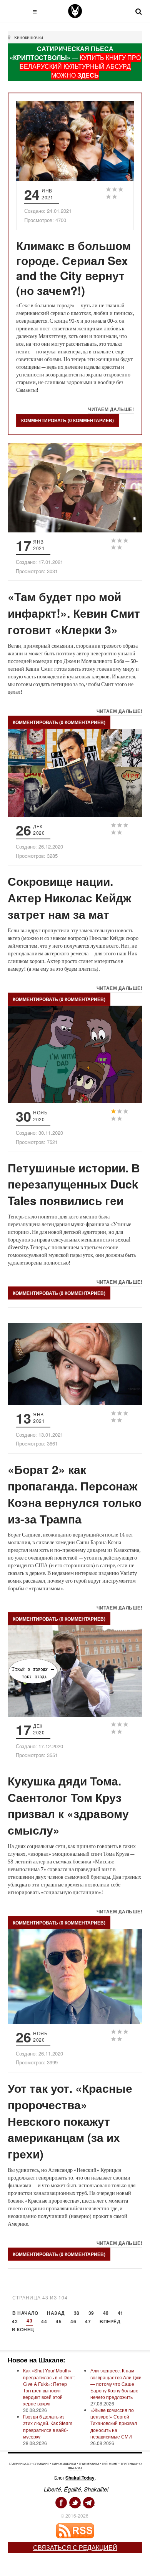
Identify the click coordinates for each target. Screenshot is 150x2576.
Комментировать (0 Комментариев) (67, 420)
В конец (23, 2330)
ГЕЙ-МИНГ (110, 2464)
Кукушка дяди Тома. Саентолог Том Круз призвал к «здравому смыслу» (68, 1805)
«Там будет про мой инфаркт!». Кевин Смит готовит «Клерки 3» (74, 613)
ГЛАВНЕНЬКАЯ (20, 2464)
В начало (25, 2313)
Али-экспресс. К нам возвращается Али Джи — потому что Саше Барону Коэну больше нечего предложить (116, 2384)
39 (91, 2313)
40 (106, 2313)
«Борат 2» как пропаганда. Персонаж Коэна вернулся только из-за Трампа (75, 1494)
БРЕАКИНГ (41, 2464)
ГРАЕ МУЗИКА (89, 2464)
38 (77, 2313)
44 (44, 2322)
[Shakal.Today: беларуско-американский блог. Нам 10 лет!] (75, 11)
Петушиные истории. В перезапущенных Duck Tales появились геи (74, 1184)
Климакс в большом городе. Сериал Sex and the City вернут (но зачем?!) (73, 268)
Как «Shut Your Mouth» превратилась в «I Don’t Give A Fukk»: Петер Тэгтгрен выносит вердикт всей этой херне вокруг (49, 2387)
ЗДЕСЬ (88, 75)
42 (15, 2322)
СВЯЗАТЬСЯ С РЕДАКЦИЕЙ (75, 2547)
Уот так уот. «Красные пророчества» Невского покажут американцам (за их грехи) (70, 2121)
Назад (56, 2313)
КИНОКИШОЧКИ (64, 2464)
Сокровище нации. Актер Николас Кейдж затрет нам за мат (69, 898)
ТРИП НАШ (128, 2464)
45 (59, 2322)
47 (88, 2322)
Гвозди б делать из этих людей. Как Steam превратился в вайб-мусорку (48, 2426)
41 (121, 2313)
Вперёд (110, 2322)
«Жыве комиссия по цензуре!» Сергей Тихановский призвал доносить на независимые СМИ (114, 2423)
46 (73, 2322)
